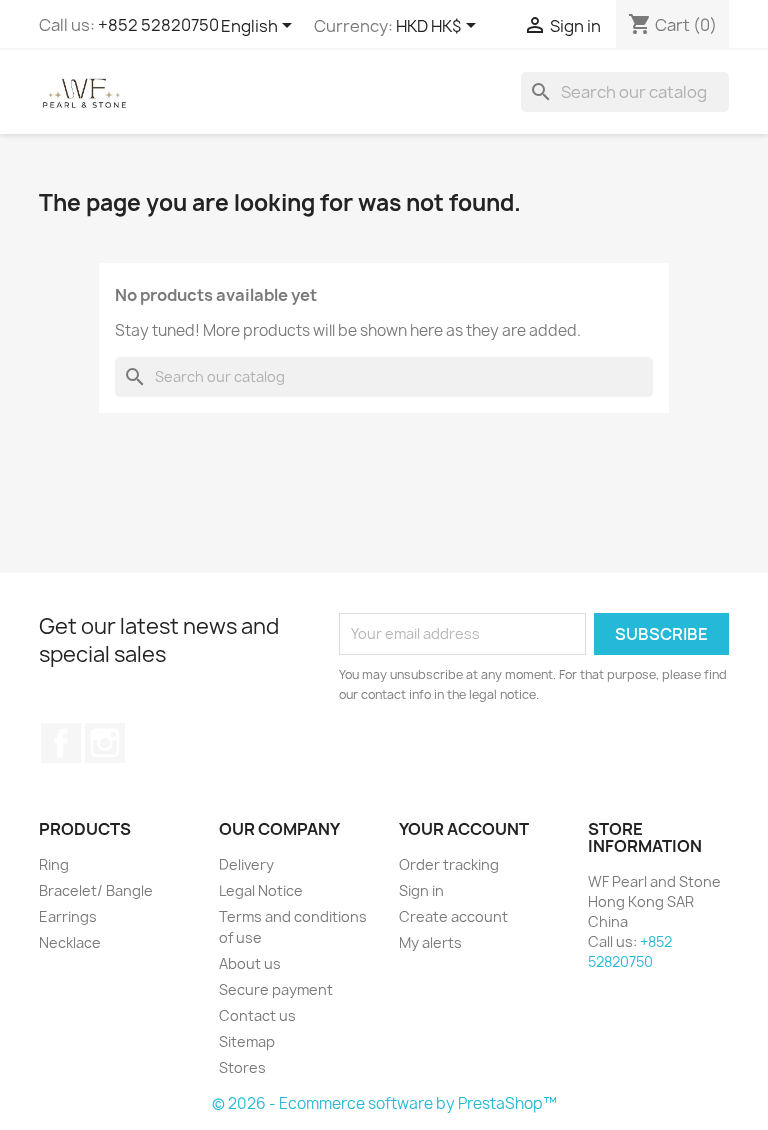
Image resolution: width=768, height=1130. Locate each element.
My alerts (430, 942)
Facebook (61, 743)
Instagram (105, 743)
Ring (54, 864)
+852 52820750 (158, 25)
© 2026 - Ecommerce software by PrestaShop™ (384, 1103)
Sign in (421, 890)
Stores (242, 1067)
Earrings (68, 916)
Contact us (257, 1015)
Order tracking (449, 864)
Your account (464, 829)
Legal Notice (261, 890)
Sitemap (247, 1041)
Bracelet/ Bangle (96, 890)
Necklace (70, 942)
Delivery (246, 864)
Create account (453, 916)
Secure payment (276, 989)
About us (250, 963)
